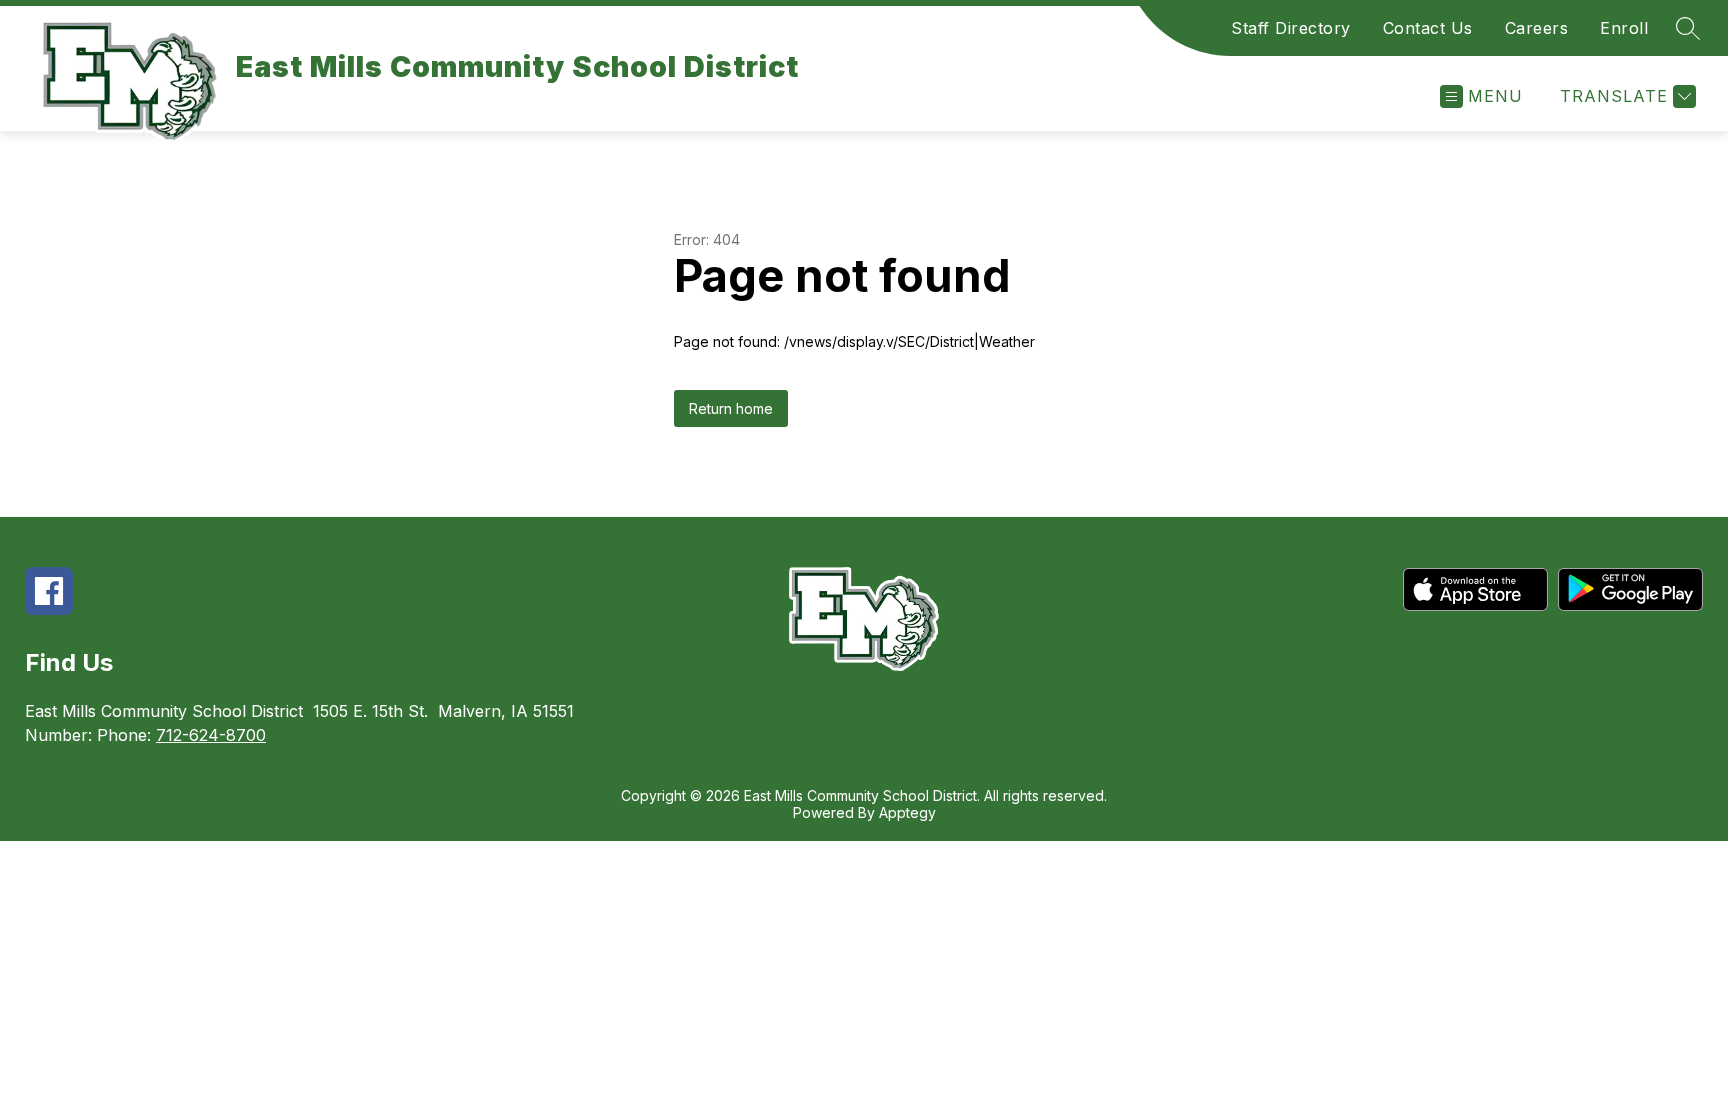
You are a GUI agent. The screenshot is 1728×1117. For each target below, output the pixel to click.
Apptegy (907, 812)
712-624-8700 (211, 735)
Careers (1537, 28)
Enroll (1624, 28)
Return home (731, 408)
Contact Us (1428, 28)
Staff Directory (1291, 28)
